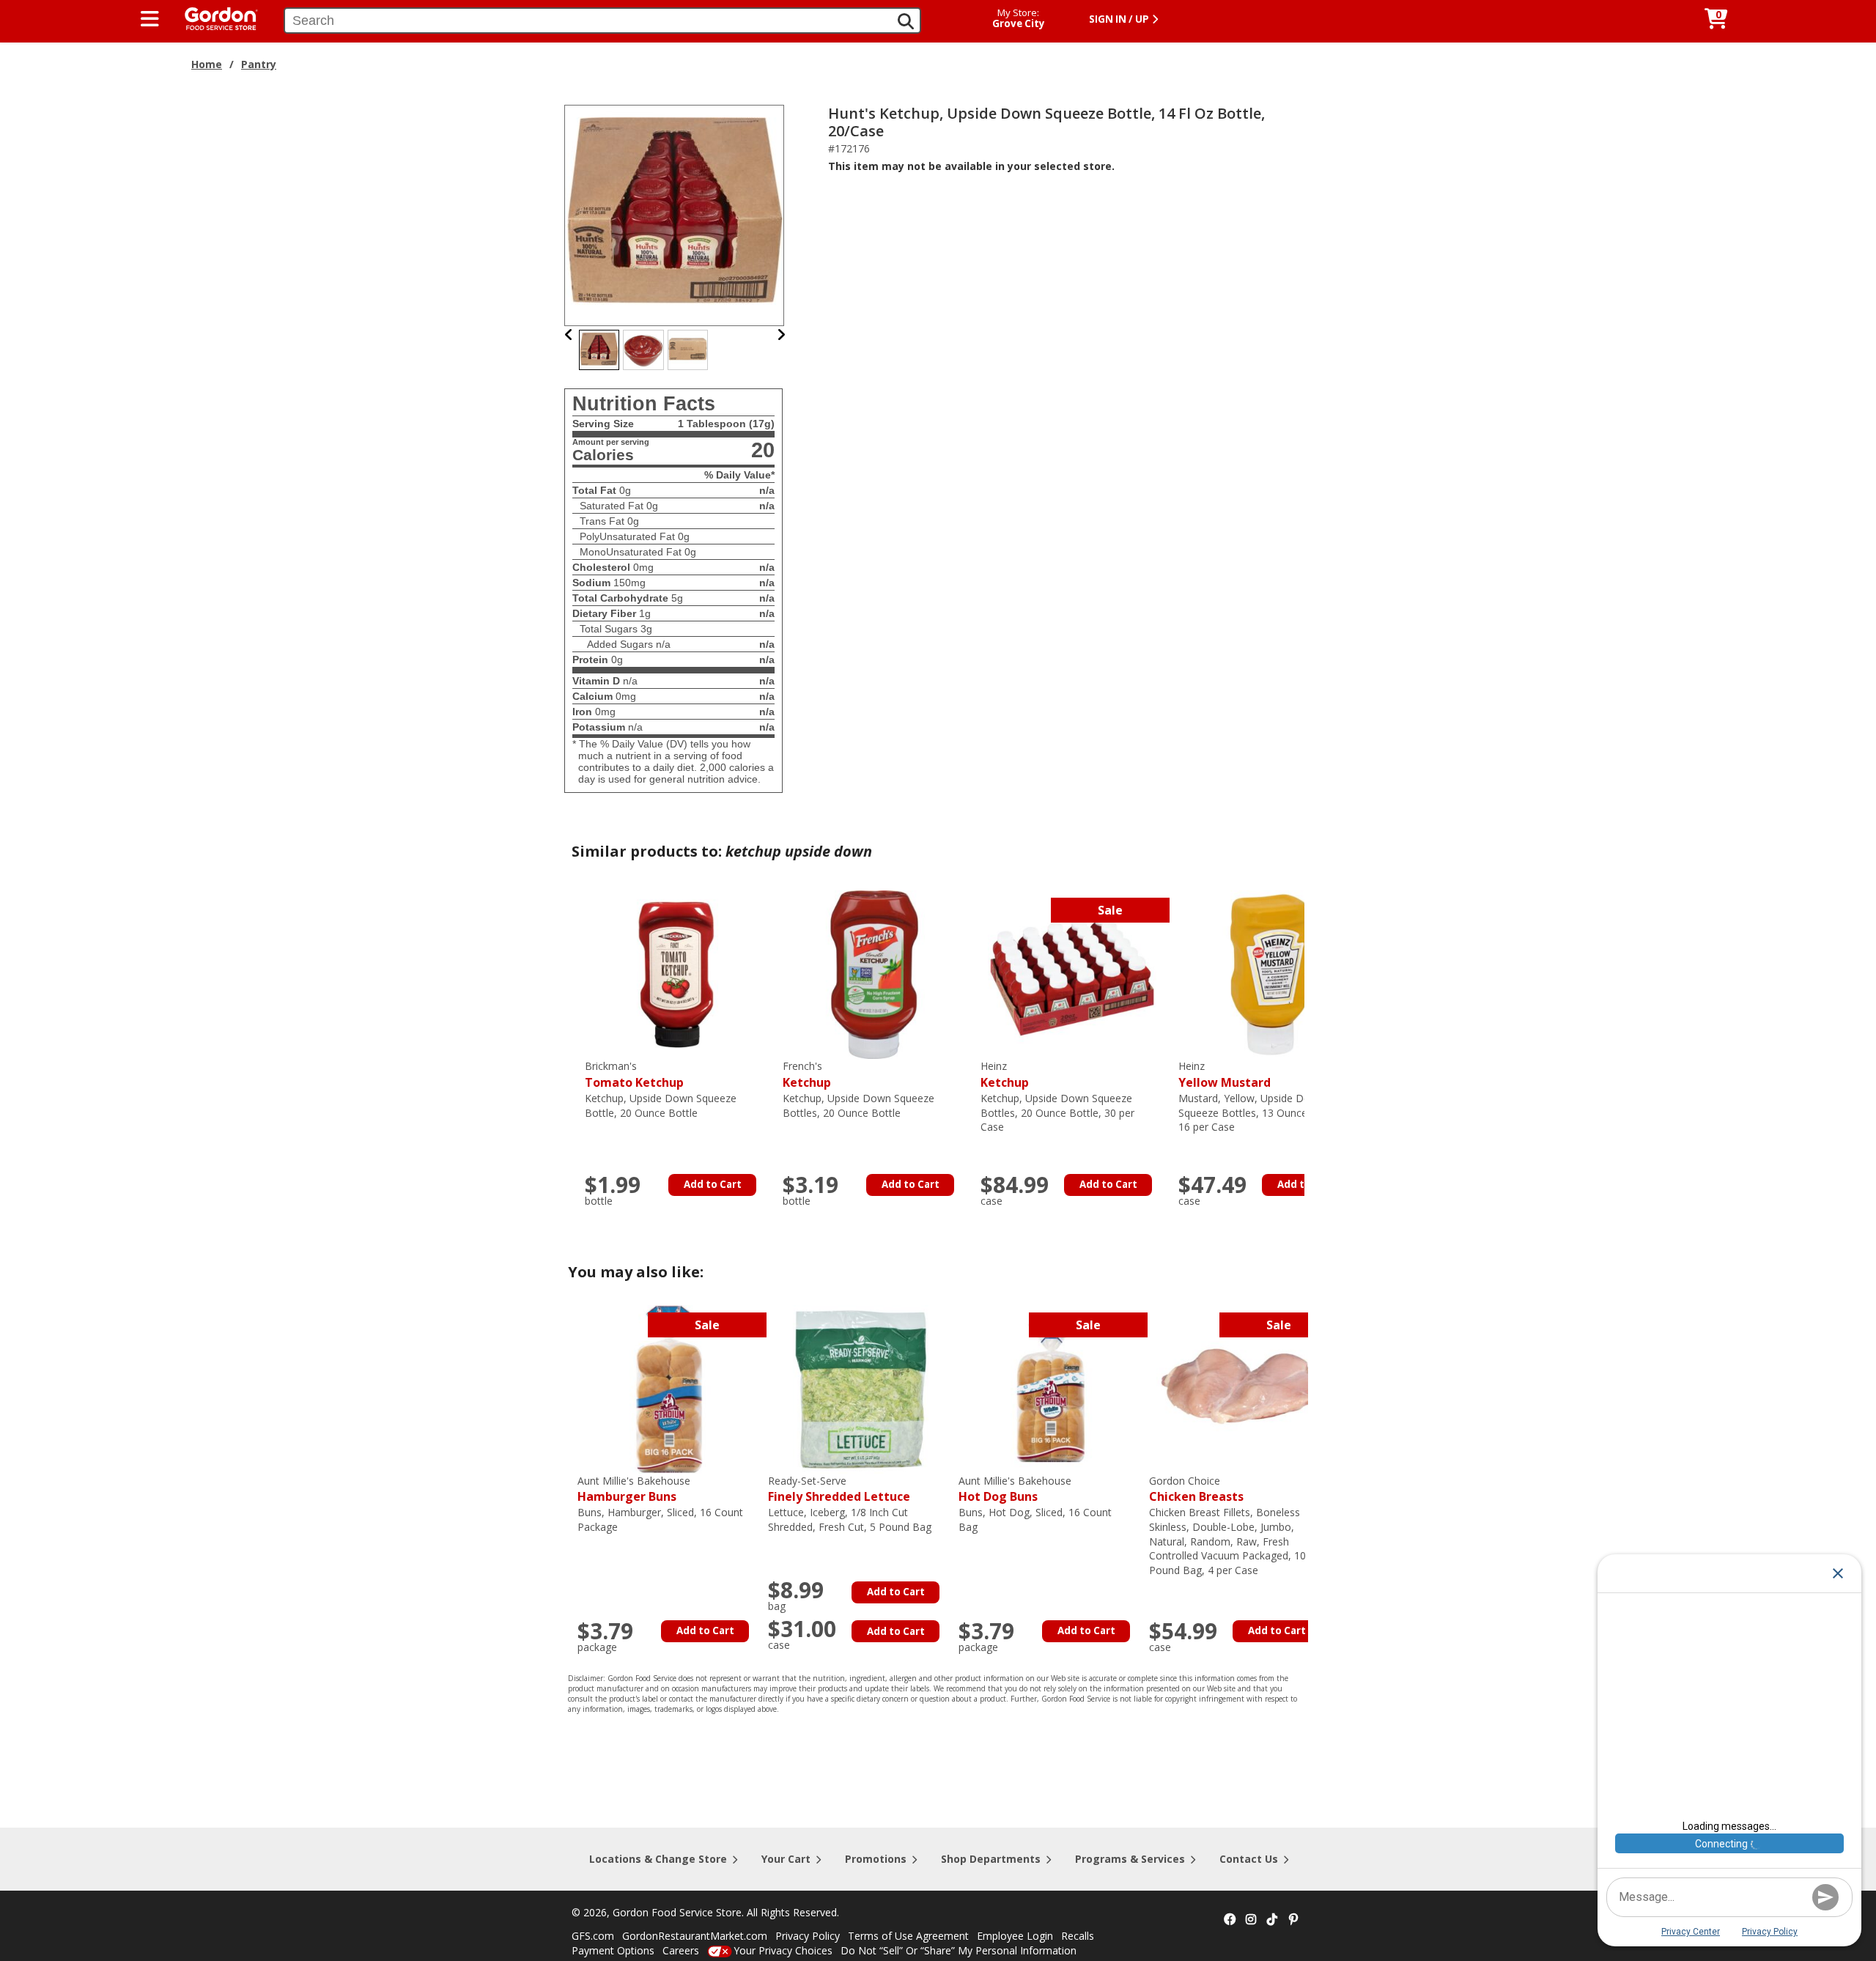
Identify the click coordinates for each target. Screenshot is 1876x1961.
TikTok (1272, 1920)
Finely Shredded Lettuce (839, 1489)
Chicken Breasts (1196, 1489)
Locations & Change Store (658, 1859)
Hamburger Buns (634, 1489)
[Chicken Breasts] (1241, 1388)
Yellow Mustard (1225, 1075)
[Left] (569, 335)
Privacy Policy (808, 1936)
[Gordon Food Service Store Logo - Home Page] (214, 17)
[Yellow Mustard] (1270, 974)
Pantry (259, 64)
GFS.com (593, 1936)
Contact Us (1249, 1859)
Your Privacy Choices (783, 1950)
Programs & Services (1130, 1859)
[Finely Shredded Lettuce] (860, 1388)
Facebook (1230, 1920)
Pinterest (1293, 1920)
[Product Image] (675, 214)
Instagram (1251, 1920)
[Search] (906, 21)
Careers (681, 1950)
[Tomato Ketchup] (676, 974)
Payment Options (613, 1950)
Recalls (1078, 1936)
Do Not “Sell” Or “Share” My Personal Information (959, 1950)
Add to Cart (713, 1184)
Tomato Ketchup (634, 1075)
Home (207, 64)
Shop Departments (991, 1859)
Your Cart (786, 1859)
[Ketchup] (874, 974)
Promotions (876, 1859)
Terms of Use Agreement (908, 1936)
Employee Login (1015, 1936)
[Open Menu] (150, 19)
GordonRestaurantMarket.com (695, 1936)
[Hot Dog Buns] (1050, 1388)
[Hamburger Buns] (669, 1388)
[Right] (781, 335)
